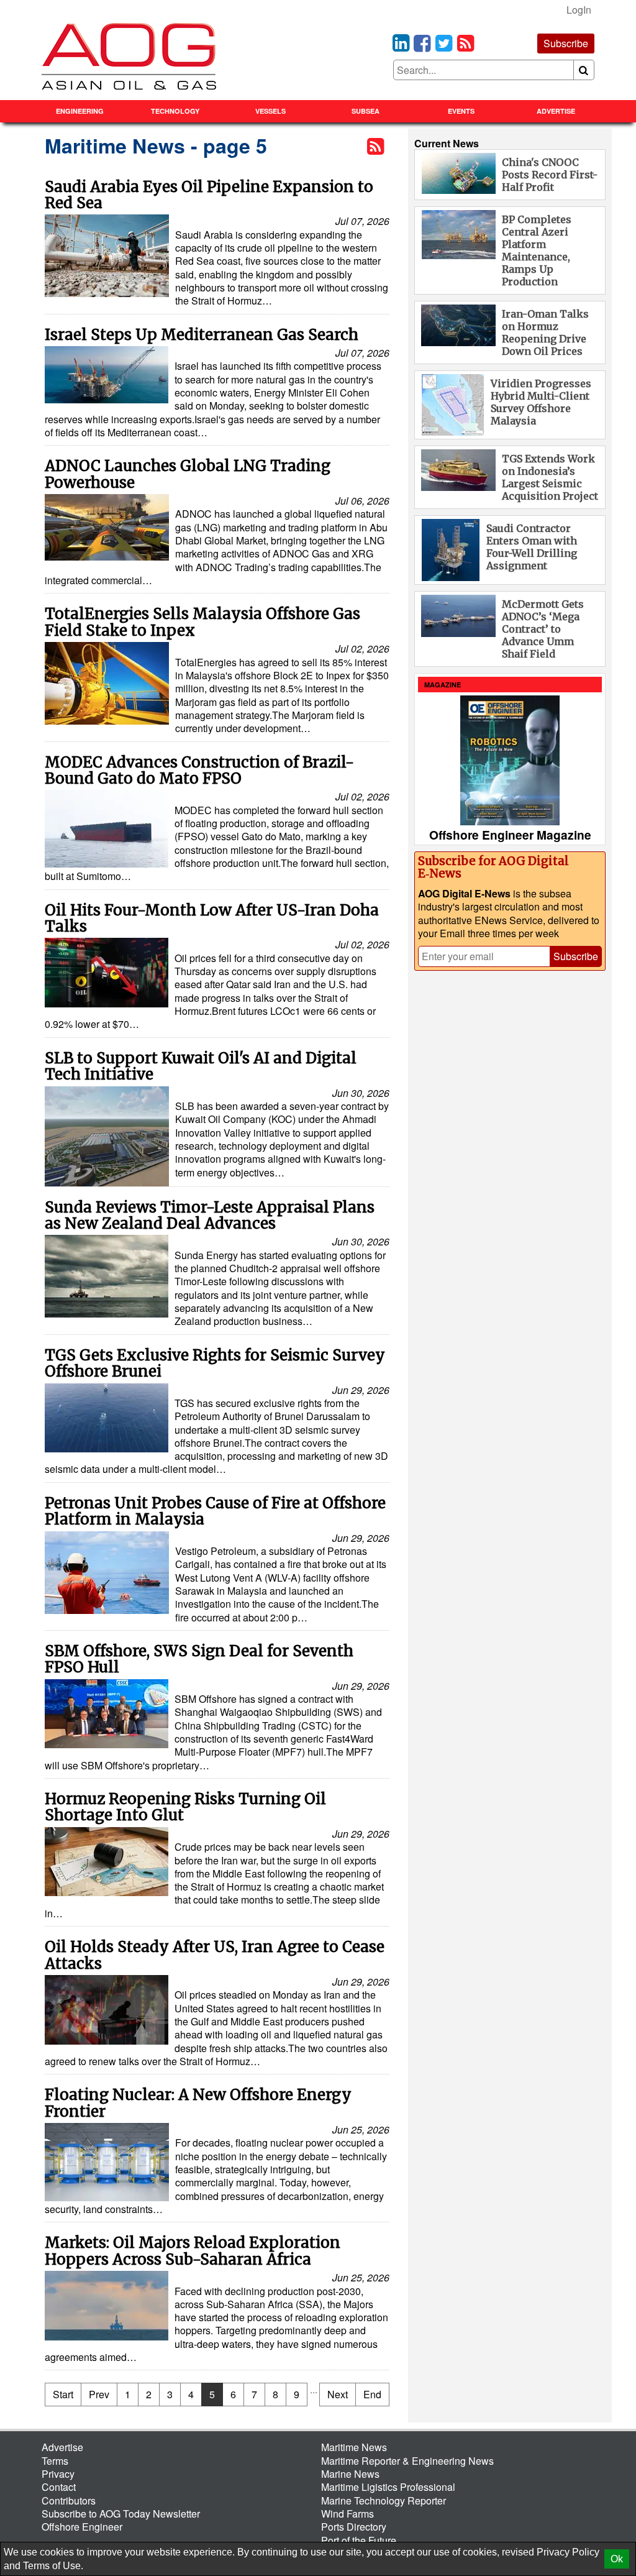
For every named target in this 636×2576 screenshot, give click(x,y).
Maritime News (354, 2447)
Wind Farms (348, 2514)
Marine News (350, 2474)
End (372, 2394)
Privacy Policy (568, 2552)
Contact (59, 2487)
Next (338, 2394)
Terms (55, 2461)
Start (63, 2394)
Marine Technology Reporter (384, 2500)
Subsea (366, 111)
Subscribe (566, 43)
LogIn (579, 10)
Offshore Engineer (82, 2527)
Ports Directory (354, 2527)
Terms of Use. (53, 2566)
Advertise (556, 111)
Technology (175, 111)
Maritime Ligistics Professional (388, 2487)
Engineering (80, 111)
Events (461, 111)
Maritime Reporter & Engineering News (407, 2461)
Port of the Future (359, 2540)
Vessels (270, 111)
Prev (99, 2394)
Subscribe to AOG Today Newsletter (121, 2514)
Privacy (58, 2474)
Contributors (69, 2500)
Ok (617, 2559)
